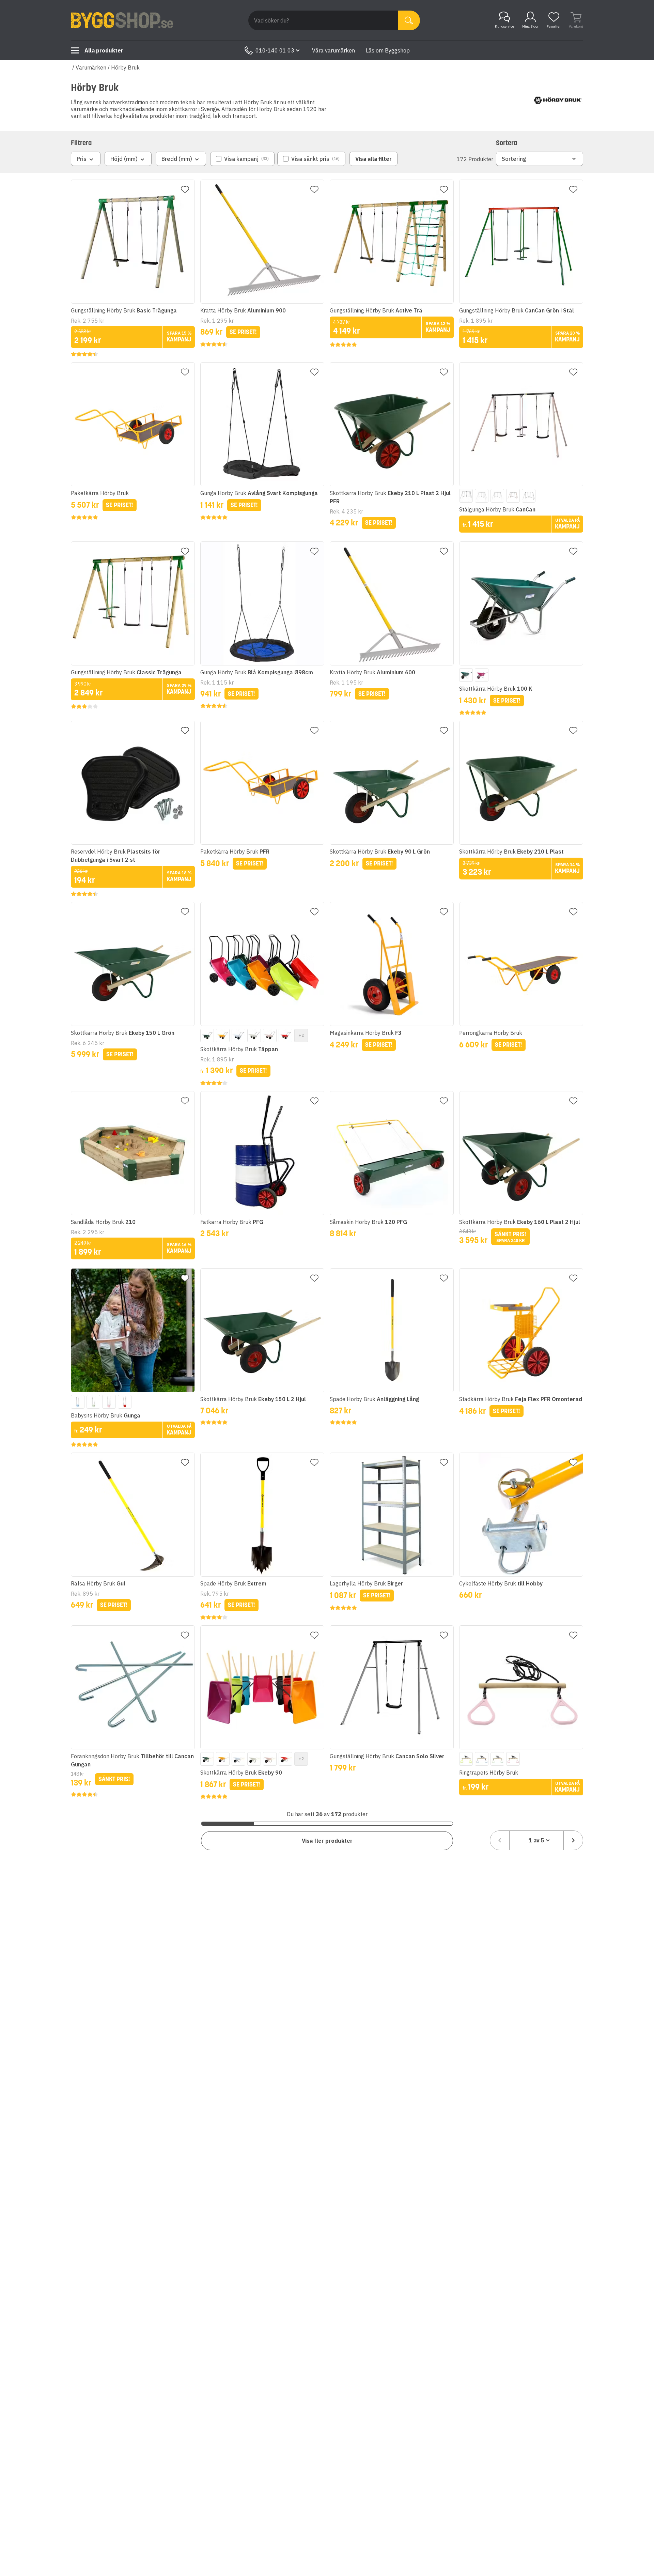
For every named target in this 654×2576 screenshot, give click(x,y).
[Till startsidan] (122, 20)
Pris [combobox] (82, 159)
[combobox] (536, 1840)
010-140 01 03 (275, 50)
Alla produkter (104, 50)
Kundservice (504, 26)
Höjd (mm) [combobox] (124, 159)
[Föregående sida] (500, 1840)
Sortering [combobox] (514, 159)
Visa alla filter (373, 159)
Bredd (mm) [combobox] (177, 159)
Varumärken (91, 67)
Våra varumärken (333, 50)
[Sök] (409, 20)
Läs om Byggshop (388, 50)
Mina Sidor (530, 26)
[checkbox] (242, 159)
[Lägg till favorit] (185, 189)
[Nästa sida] (573, 1840)
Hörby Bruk (125, 67)
